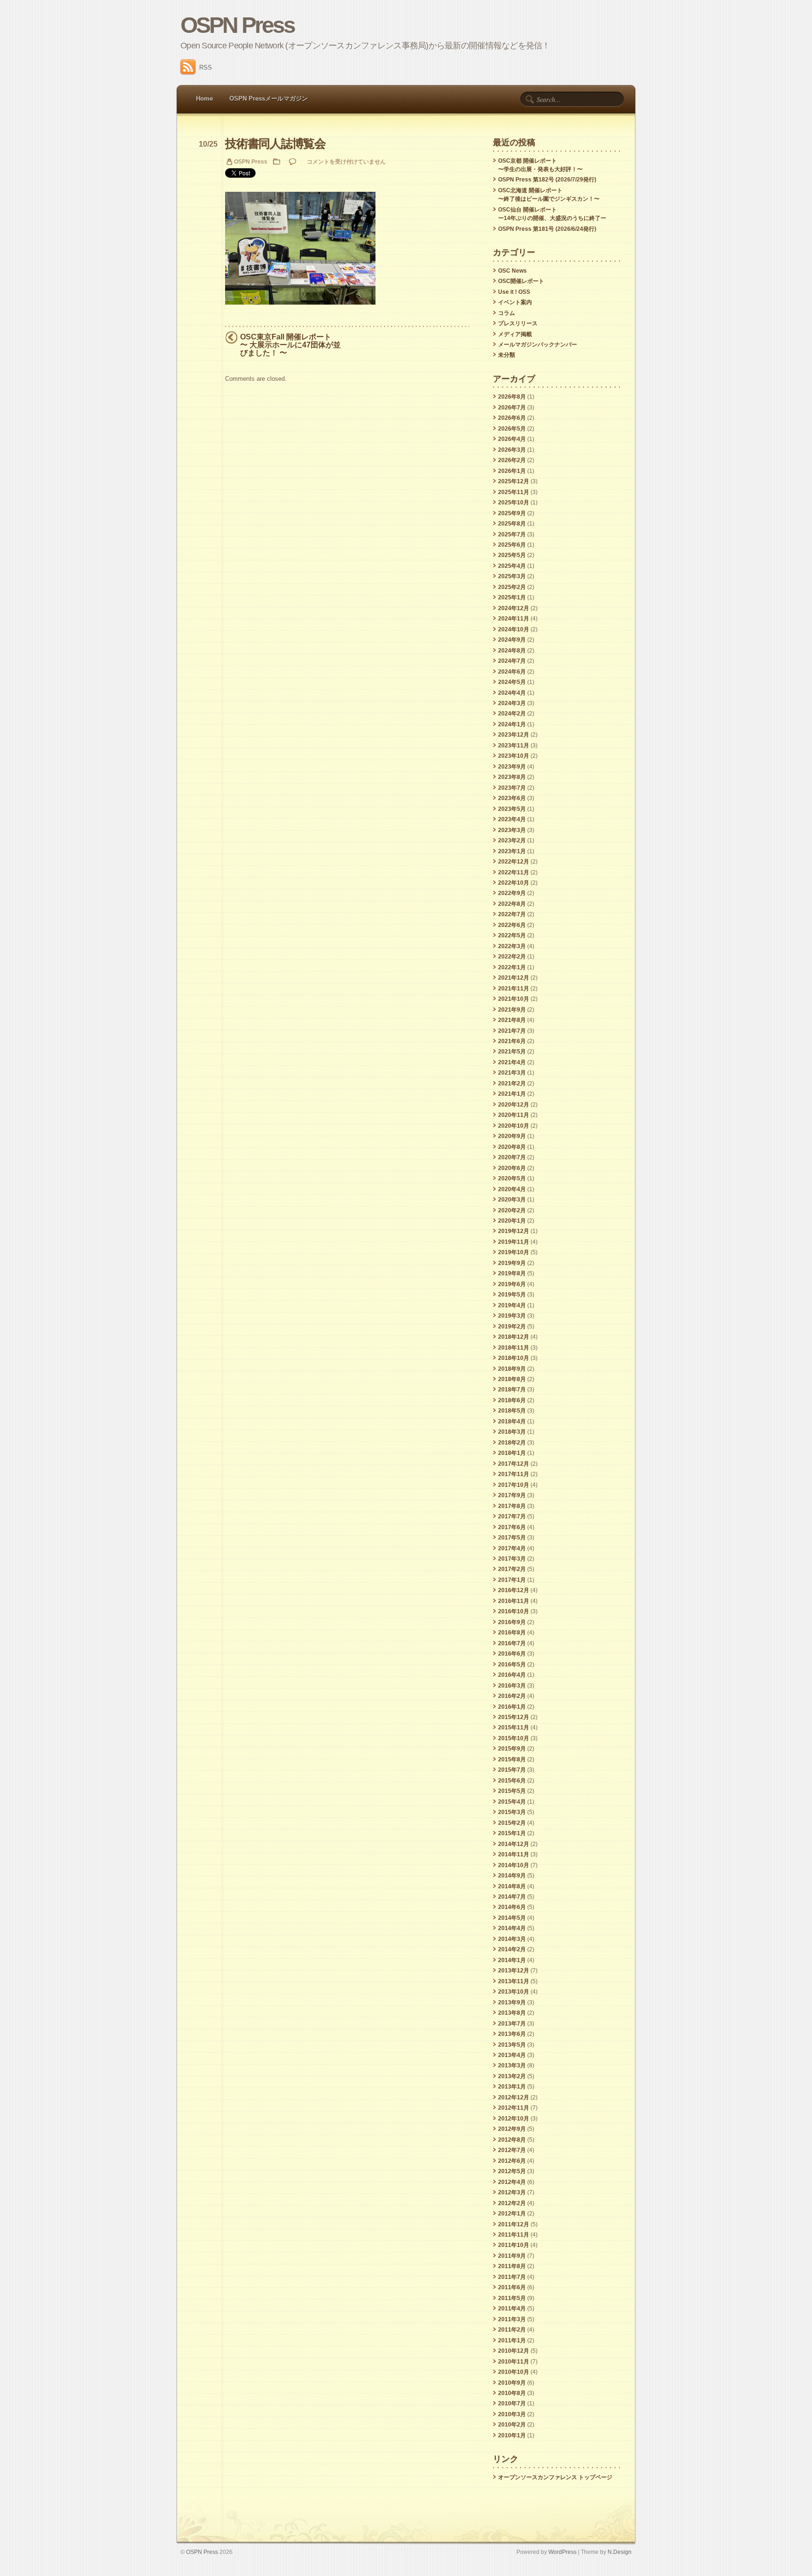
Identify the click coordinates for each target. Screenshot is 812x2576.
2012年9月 (512, 2129)
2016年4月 (512, 1675)
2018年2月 (512, 1443)
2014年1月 (512, 1960)
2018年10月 (514, 1358)
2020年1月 (512, 1221)
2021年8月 (512, 1020)
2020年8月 (512, 1147)
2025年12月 (514, 481)
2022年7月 (512, 914)
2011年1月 (512, 2340)
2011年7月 (512, 2277)
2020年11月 (514, 1115)
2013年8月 (512, 2013)
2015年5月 (512, 1791)
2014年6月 (512, 1907)
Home (204, 98)
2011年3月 (512, 2319)
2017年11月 (514, 1474)
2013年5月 (512, 2045)
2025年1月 (512, 597)
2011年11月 (514, 2235)
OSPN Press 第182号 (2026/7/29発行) (547, 180)
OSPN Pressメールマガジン (269, 98)
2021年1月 (512, 1094)
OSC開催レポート (521, 281)
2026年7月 (512, 408)
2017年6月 (512, 1527)
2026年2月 (512, 460)
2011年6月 (512, 2287)
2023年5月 (512, 809)
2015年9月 (512, 1749)
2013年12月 (514, 1971)
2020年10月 (514, 1126)
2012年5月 (512, 2171)
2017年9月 (512, 1495)
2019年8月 (512, 1273)
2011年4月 (512, 2309)
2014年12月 (514, 1844)
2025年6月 (512, 545)
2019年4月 (512, 1305)
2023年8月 (512, 777)
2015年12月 (514, 1717)
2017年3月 (512, 1559)
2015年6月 (512, 1781)
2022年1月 (512, 967)
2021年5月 (512, 1052)
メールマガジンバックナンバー (538, 345)
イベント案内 (515, 302)
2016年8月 (512, 1633)
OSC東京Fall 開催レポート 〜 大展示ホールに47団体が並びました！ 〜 (290, 345)
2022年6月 (512, 925)
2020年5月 (512, 1178)
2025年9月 (512, 513)
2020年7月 (512, 1157)
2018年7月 (512, 1390)
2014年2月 (512, 1949)
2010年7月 (512, 2403)
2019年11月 (514, 1242)
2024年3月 (512, 703)
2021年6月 (512, 1041)
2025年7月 (512, 534)
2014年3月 (512, 1939)
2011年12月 (514, 2224)
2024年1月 (512, 724)
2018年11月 (514, 1348)
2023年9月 (512, 767)
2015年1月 (512, 1833)
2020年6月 (512, 1168)
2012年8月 (512, 2140)
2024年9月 (512, 640)
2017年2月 (512, 1569)
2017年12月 (514, 1464)
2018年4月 (512, 1422)
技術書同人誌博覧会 (275, 144)
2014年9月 (512, 1876)
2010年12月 (514, 2351)
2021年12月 (514, 978)
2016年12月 (514, 1590)
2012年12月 (514, 2097)
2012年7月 (512, 2150)
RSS (206, 67)
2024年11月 (514, 619)
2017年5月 (512, 1538)
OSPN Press (238, 25)
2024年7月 (512, 661)
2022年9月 (512, 893)
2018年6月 (512, 1400)
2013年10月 (514, 1992)
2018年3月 (512, 1432)
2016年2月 (512, 1696)
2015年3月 (512, 1812)
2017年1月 (512, 1580)
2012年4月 (512, 2182)
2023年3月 (512, 830)
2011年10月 (514, 2245)
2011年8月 (512, 2266)
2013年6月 (512, 2034)
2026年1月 (512, 471)
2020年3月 (512, 1200)
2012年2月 (512, 2203)
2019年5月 (512, 1295)
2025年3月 (512, 576)
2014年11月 (514, 1854)
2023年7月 (512, 788)
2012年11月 (514, 2108)
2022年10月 (514, 883)
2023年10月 (514, 756)
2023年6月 (512, 798)
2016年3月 (512, 1686)
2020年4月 (512, 1189)
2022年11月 (514, 872)
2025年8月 (512, 524)
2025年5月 (512, 555)
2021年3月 (512, 1073)
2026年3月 (512, 450)
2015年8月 (512, 1759)
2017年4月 (512, 1548)
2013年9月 (512, 2003)
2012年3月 (512, 2192)
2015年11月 (514, 1728)
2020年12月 (514, 1105)
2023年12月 (514, 735)
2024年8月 (512, 651)
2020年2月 (512, 1210)
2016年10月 (514, 1611)
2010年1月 (512, 2435)
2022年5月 (512, 935)
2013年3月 (512, 2066)
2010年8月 (512, 2393)
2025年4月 (512, 566)
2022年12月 (514, 862)
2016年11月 (514, 1601)
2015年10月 (514, 1738)
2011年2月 (512, 2330)
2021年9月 (512, 1010)
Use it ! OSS (514, 292)
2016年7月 (512, 1643)
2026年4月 (512, 439)
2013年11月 (514, 1981)
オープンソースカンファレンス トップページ (555, 2477)
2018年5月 (512, 1411)
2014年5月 (512, 1918)
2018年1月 (512, 1453)
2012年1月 (512, 2214)
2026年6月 (512, 418)
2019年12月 (514, 1231)
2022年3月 (512, 946)
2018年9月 (512, 1369)
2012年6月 (512, 2161)
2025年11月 (514, 492)
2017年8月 (512, 1506)
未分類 (507, 355)
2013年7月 (512, 2024)
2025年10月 (514, 503)
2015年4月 (512, 1802)
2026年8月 (512, 397)
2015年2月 (512, 1823)
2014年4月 (512, 1928)
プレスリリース (518, 323)
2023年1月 (512, 851)
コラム (507, 313)
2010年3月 (512, 2414)
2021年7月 (512, 1031)
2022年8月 (512, 904)
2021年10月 (514, 999)
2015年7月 (512, 1770)
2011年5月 (512, 2298)
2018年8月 (512, 1379)
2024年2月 (512, 714)
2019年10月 (514, 1252)
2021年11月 (514, 989)
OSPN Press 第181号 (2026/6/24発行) (547, 229)
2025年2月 (512, 587)
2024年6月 (512, 672)
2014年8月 (512, 1886)
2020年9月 (512, 1136)
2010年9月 (512, 2383)
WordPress (562, 2552)
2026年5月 (512, 429)
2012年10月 (514, 2119)
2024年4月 (512, 693)
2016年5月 (512, 1665)
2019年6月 (512, 1284)
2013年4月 (512, 2055)
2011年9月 (512, 2256)
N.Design (620, 2552)
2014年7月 (512, 1897)
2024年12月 (514, 608)
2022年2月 (512, 957)
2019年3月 (512, 1316)
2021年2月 (512, 1084)
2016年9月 (512, 1622)
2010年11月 (514, 2362)
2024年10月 (514, 629)
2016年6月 (512, 1654)
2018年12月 (514, 1337)
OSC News (512, 271)
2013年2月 (512, 2076)
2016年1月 (512, 1707)
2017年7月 (512, 1516)
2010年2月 (512, 2425)
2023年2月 (512, 840)
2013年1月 (512, 2087)
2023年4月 (512, 819)
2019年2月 (512, 1327)
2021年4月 (512, 1062)
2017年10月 (514, 1485)
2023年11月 (514, 746)
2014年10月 (514, 1865)
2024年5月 (512, 682)
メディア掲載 (515, 334)
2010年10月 (514, 2372)
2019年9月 (512, 1263)
